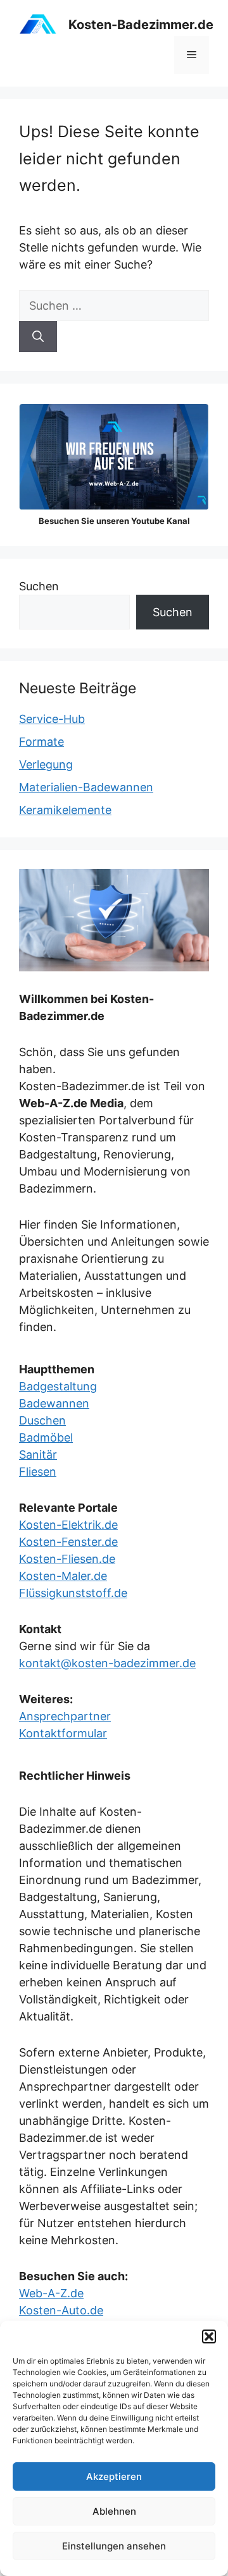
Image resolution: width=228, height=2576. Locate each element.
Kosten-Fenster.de (68, 1542)
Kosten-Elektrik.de (68, 1525)
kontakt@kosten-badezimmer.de (107, 1663)
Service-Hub (52, 719)
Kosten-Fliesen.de (67, 1559)
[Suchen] (38, 337)
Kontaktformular (63, 1733)
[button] (209, 2336)
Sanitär (38, 1455)
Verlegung (46, 764)
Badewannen (54, 1403)
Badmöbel (46, 1437)
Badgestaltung (58, 1386)
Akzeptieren (114, 2476)
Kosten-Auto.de (61, 2310)
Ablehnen (114, 2511)
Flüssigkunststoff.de (73, 1593)
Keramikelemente (65, 810)
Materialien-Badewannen (86, 787)
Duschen (42, 1420)
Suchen (39, 586)
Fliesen (38, 1472)
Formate (41, 742)
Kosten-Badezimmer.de (141, 25)
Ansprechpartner (65, 1716)
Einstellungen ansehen (114, 2546)
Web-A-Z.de (51, 2293)
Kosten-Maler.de (63, 1576)
